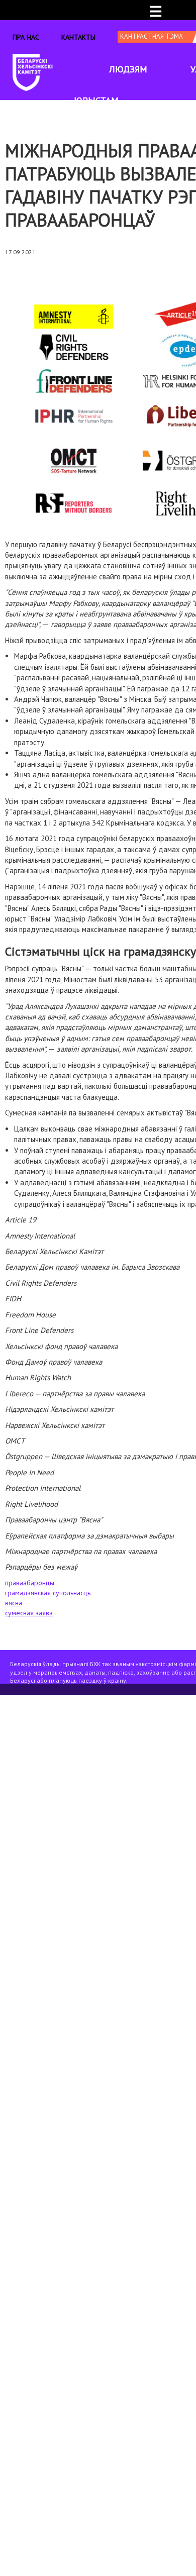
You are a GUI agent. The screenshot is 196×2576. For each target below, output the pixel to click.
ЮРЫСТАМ (96, 100)
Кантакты (78, 37)
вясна (14, 1603)
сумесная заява (29, 1613)
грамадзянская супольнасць (48, 1593)
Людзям (128, 69)
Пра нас (26, 37)
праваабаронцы (30, 1583)
